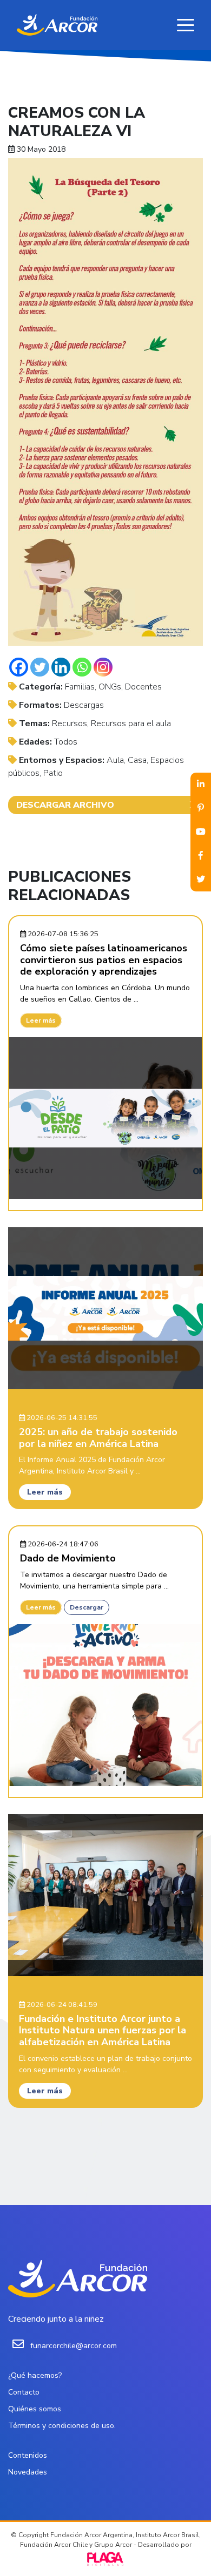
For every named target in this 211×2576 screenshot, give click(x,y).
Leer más (41, 1020)
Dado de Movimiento (68, 1558)
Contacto (24, 2392)
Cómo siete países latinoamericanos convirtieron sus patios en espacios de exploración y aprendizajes (104, 960)
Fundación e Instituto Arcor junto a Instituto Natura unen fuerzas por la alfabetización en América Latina (103, 2030)
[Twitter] (40, 667)
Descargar (87, 1607)
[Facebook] (19, 667)
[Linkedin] (61, 667)
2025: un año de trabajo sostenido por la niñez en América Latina (98, 1438)
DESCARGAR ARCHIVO (65, 805)
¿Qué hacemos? (35, 2375)
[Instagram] (103, 667)
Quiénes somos (35, 2409)
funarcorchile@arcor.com (74, 2346)
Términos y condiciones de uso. (62, 2426)
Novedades (28, 2472)
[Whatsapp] (82, 667)
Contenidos (28, 2455)
